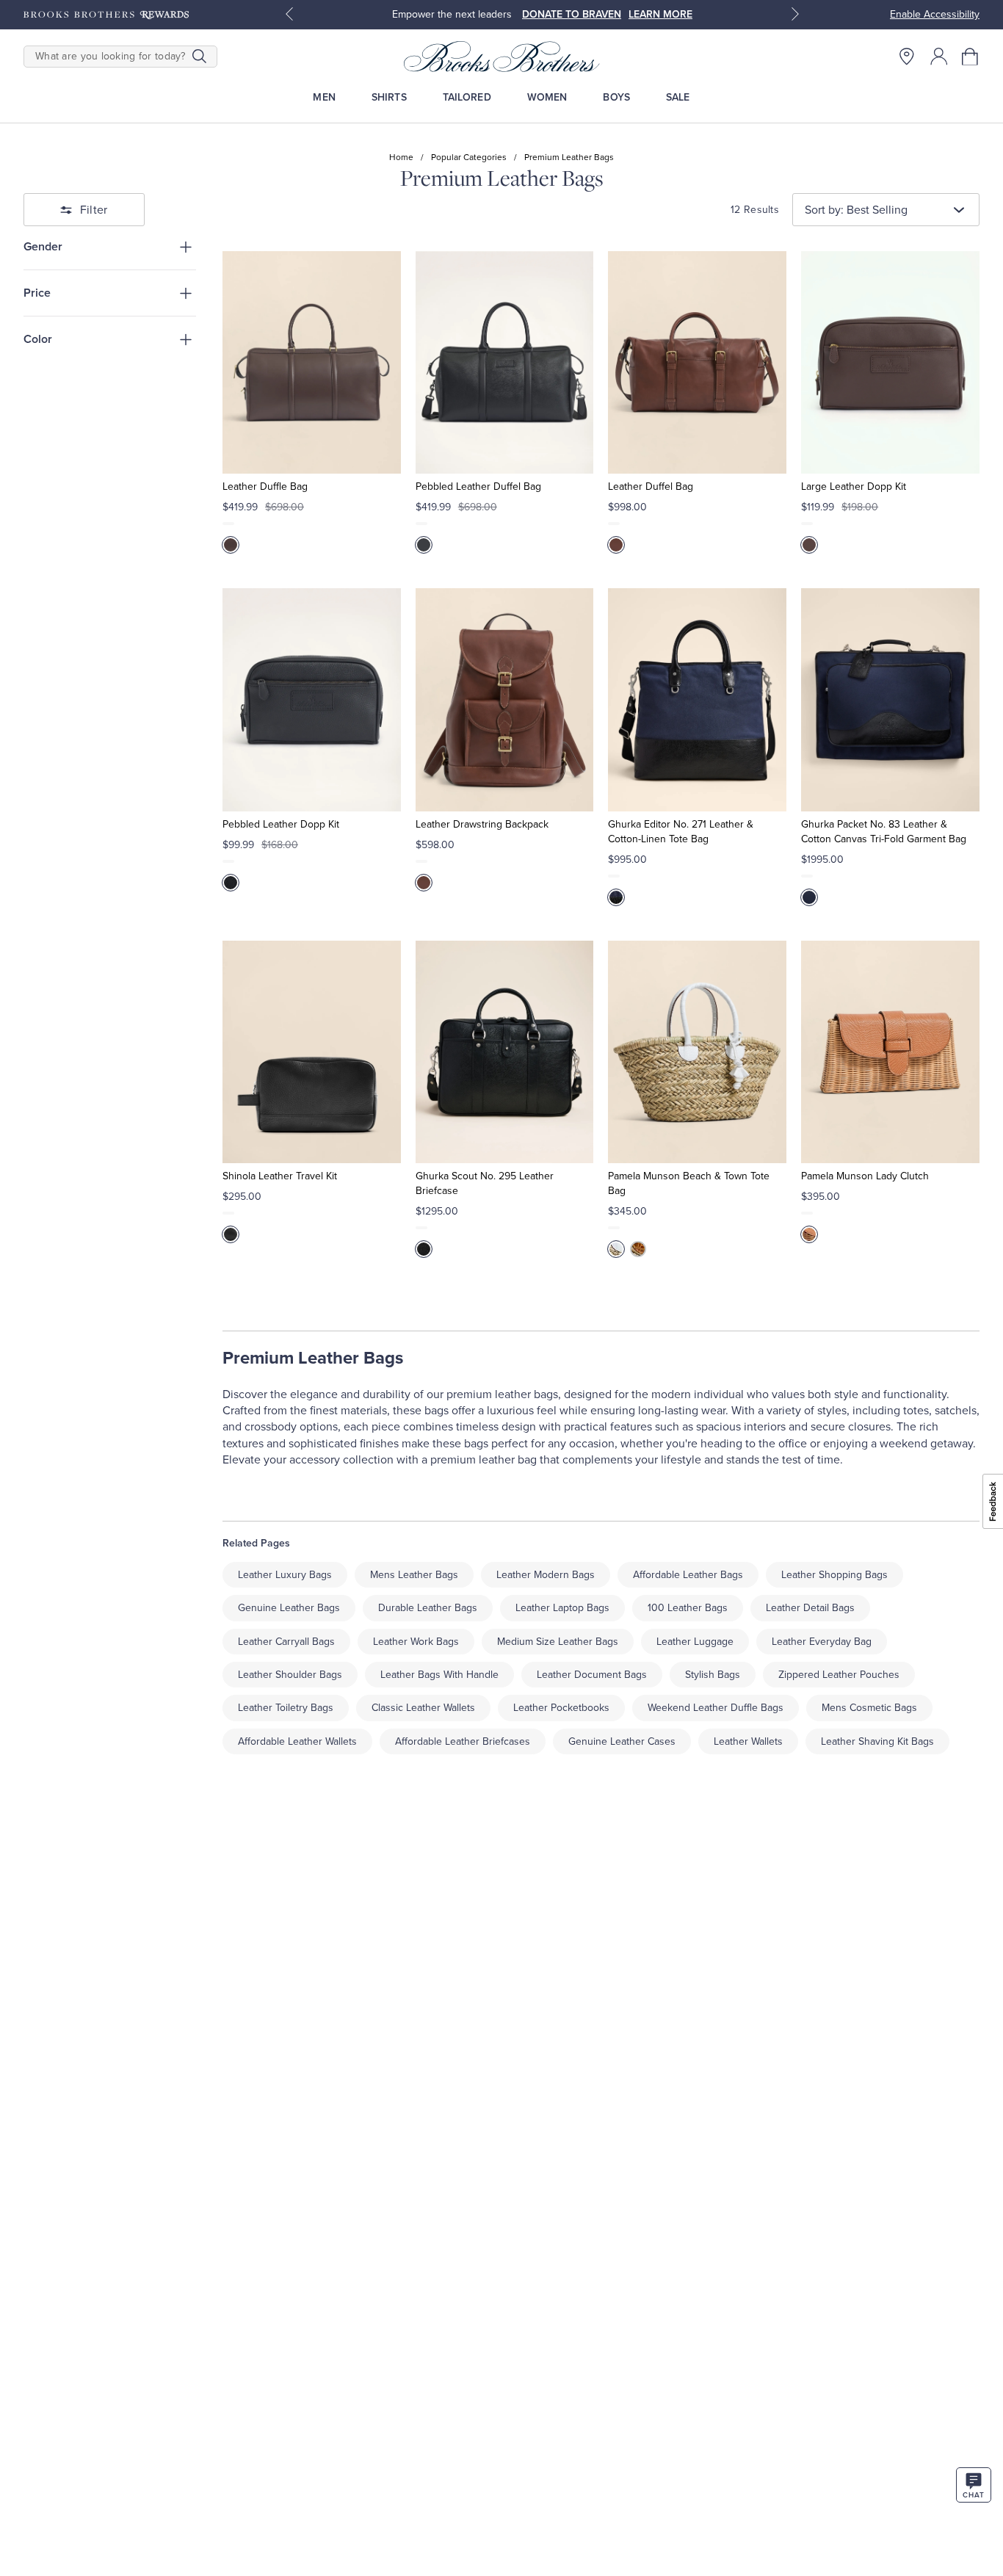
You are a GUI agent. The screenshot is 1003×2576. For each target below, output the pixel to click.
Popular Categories (469, 157)
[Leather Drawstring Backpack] (505, 699)
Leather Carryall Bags (286, 1642)
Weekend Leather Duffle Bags (716, 1708)
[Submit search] (199, 57)
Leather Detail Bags (810, 1608)
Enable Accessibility (935, 14)
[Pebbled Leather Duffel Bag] (505, 362)
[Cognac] (638, 1249)
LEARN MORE (660, 14)
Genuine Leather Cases (622, 1741)
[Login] (939, 57)
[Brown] (231, 545)
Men (324, 97)
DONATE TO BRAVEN (572, 14)
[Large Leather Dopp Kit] (890, 362)
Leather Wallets (748, 1741)
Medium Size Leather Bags (558, 1642)
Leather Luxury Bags (285, 1575)
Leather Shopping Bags (834, 1575)
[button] (971, 57)
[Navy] (616, 897)
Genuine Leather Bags (289, 1608)
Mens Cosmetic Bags (869, 1708)
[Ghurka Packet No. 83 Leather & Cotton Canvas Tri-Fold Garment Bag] (890, 699)
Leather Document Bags (592, 1675)
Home (401, 157)
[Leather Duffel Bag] (697, 362)
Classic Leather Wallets (423, 1708)
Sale (678, 97)
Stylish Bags (713, 1675)
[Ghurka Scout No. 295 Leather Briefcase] (505, 1052)
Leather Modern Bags (546, 1575)
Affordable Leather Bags (688, 1575)
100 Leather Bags (688, 1608)
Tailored (467, 97)
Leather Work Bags (416, 1642)
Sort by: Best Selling (856, 210)
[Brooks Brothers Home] (502, 57)
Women (547, 97)
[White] (616, 1249)
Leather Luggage (695, 1642)
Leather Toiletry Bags (286, 1708)
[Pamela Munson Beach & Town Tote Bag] (697, 1052)
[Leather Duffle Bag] (312, 362)
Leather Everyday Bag (822, 1642)
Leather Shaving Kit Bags (877, 1741)
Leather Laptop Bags (562, 1608)
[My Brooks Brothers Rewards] (106, 15)
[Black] (424, 545)
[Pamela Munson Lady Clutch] (890, 1052)
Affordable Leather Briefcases (463, 1741)
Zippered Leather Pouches (839, 1675)
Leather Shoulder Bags (290, 1675)
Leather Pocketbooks (561, 1708)
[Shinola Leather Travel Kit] (312, 1052)
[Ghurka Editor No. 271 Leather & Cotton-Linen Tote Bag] (697, 699)
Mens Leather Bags (414, 1575)
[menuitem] (324, 97)
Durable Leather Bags (428, 1608)
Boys (616, 97)
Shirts (389, 97)
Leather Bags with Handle (439, 1675)
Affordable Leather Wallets (297, 1741)
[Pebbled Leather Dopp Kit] (312, 699)
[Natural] (809, 1234)
